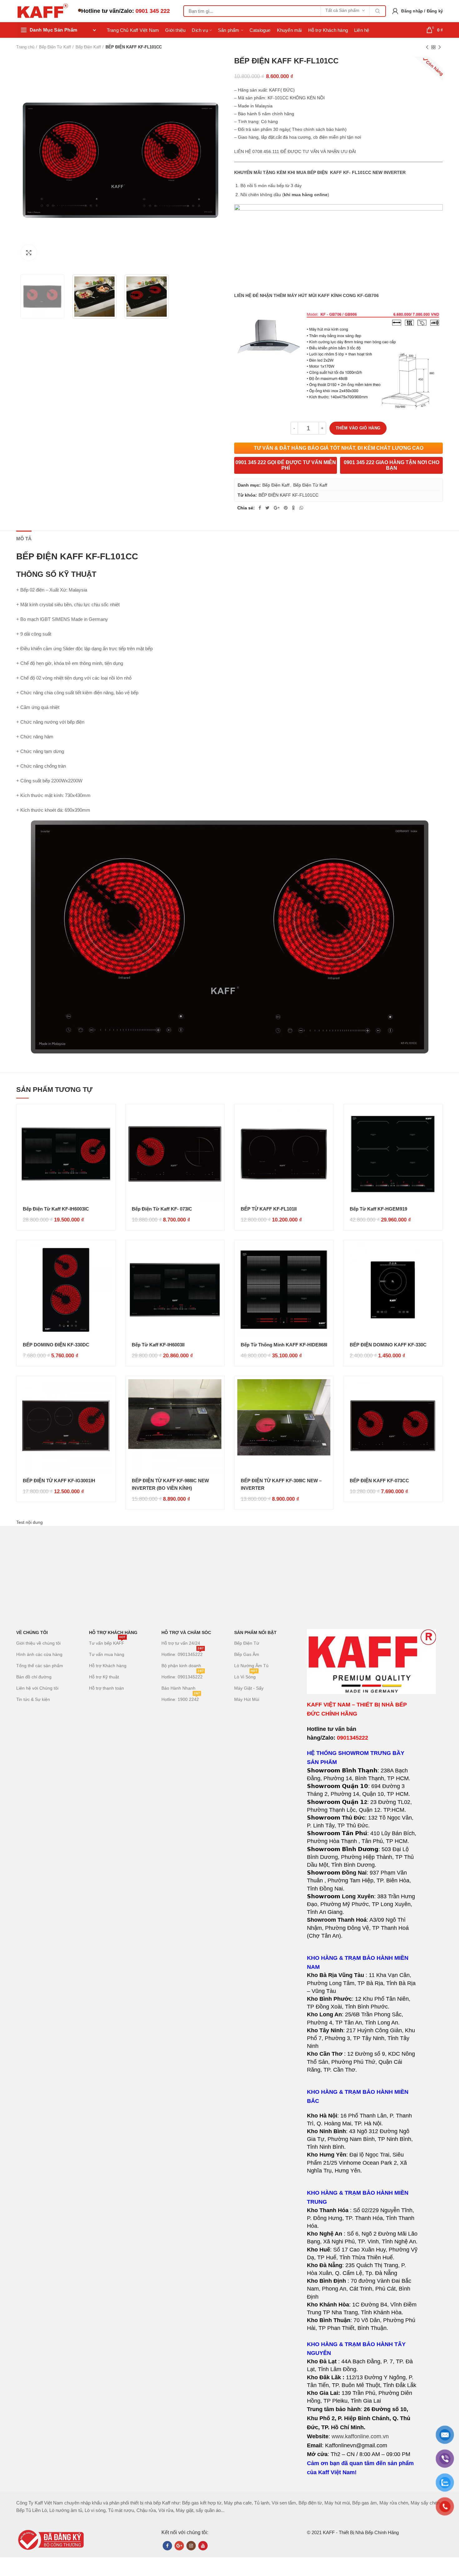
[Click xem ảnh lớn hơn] (29, 253)
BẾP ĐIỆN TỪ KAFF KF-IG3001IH (59, 1481)
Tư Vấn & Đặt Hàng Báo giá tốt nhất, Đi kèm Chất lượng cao (339, 448)
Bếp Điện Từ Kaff (55, 47)
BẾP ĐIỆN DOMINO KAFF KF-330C (388, 1345)
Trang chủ (25, 47)
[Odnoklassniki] (294, 508)
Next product (440, 47)
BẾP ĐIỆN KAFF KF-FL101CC (289, 495)
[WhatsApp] (301, 508)
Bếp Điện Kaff (88, 47)
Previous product (427, 47)
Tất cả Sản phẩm (342, 10)
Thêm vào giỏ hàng (358, 428)
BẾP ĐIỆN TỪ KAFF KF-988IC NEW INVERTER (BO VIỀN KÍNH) (170, 1484)
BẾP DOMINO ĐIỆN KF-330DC (56, 1345)
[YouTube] (203, 2546)
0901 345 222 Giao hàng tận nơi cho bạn (392, 465)
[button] (362, 2019)
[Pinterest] (286, 508)
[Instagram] (191, 2546)
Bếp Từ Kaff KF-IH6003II (158, 1345)
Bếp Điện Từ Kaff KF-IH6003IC (56, 1209)
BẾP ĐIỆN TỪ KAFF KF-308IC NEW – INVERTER (281, 1484)
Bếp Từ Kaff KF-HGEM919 (378, 1209)
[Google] (277, 508)
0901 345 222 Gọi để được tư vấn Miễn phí (286, 465)
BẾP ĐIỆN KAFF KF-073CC (379, 1481)
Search (378, 11)
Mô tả (24, 539)
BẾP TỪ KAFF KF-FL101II (269, 1209)
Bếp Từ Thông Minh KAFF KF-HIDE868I (284, 1345)
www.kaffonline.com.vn (360, 2436)
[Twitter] (267, 508)
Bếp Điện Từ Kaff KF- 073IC (162, 1209)
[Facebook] (260, 508)
